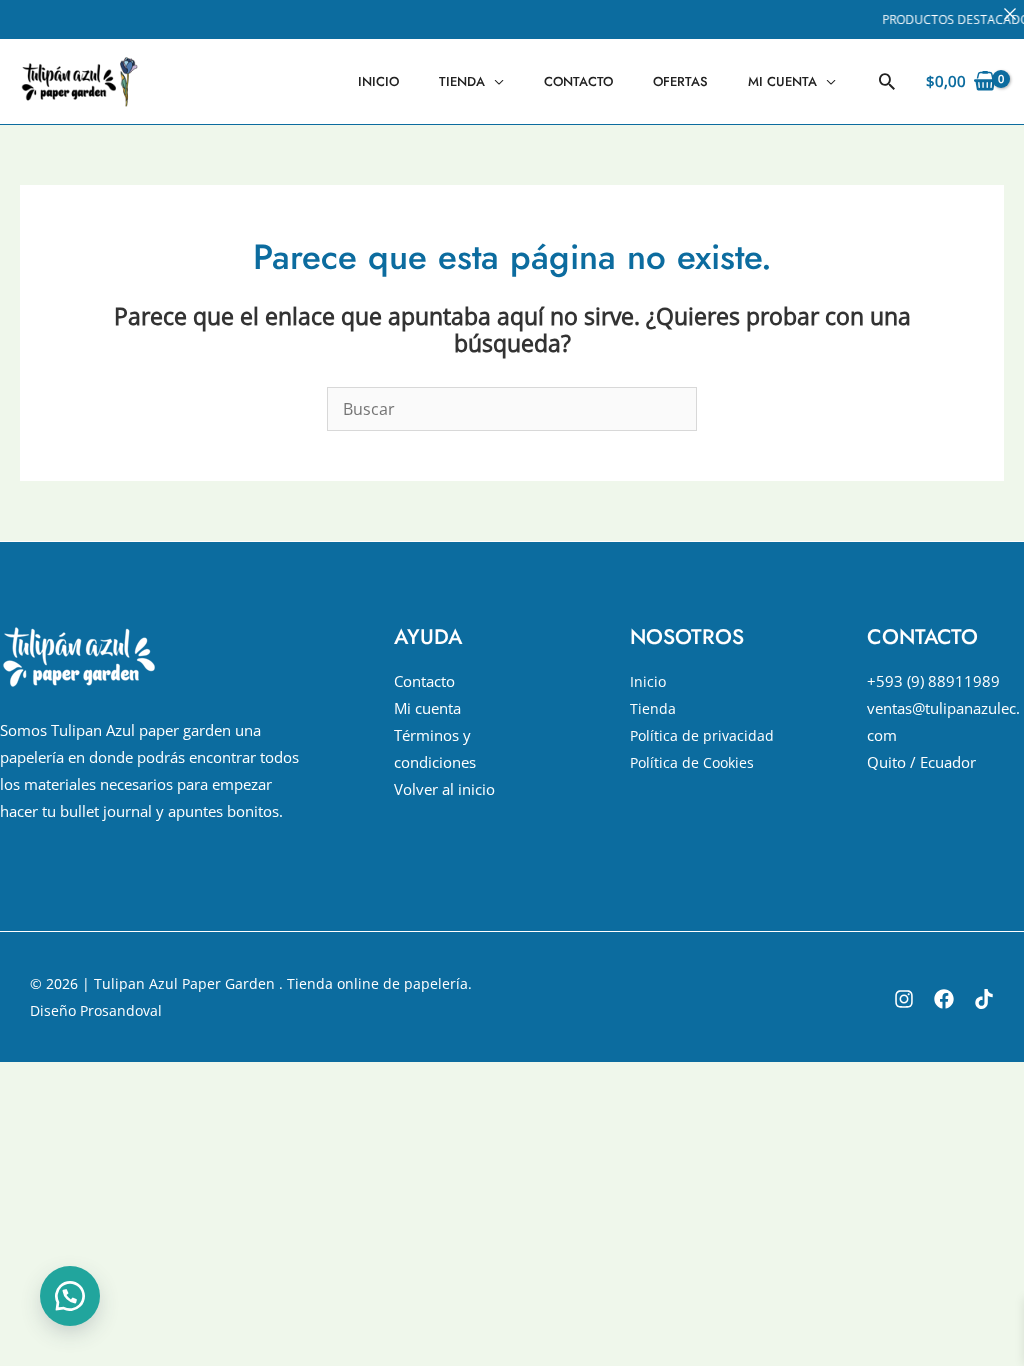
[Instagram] (904, 999)
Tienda (462, 81)
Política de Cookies (692, 762)
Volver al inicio (444, 789)
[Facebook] (944, 999)
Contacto (578, 81)
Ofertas (680, 81)
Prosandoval (121, 1010)
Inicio (378, 81)
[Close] (1010, 14)
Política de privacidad (702, 735)
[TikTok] (984, 999)
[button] (887, 81)
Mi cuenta (782, 81)
